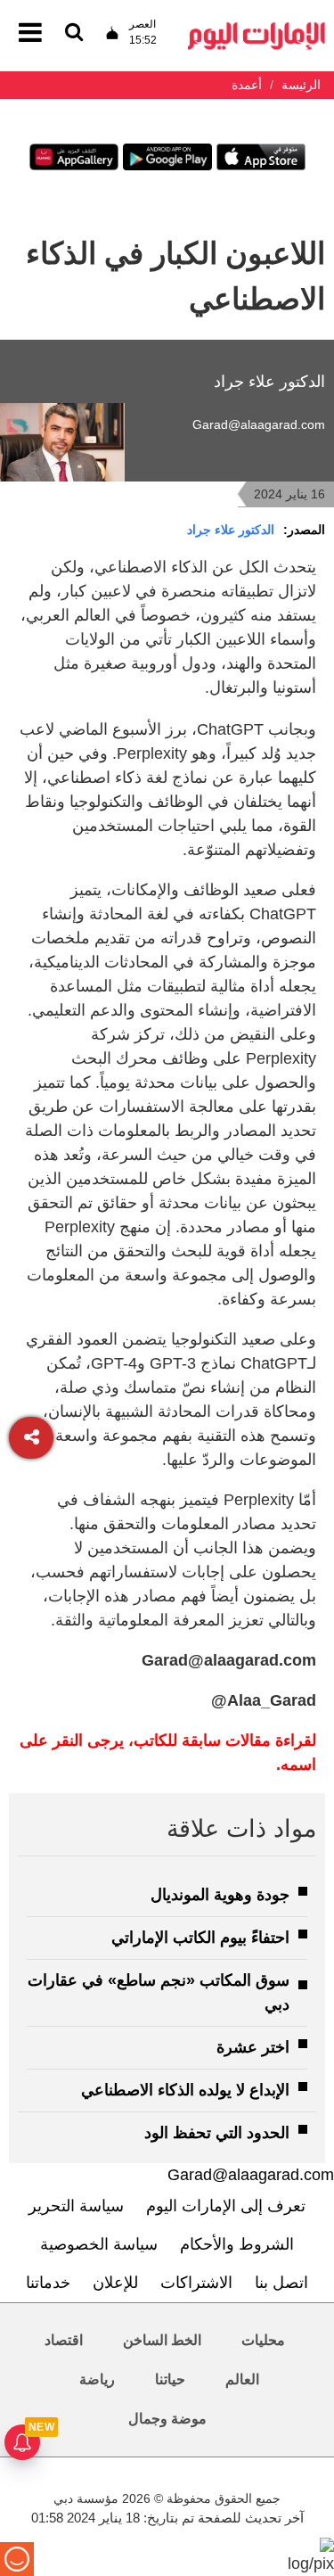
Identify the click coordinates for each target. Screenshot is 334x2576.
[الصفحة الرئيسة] (257, 27)
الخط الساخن (162, 2340)
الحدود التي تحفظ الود (217, 2133)
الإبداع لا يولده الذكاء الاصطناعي (185, 2090)
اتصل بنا (281, 2283)
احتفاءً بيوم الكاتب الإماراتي (200, 1938)
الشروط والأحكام (237, 2244)
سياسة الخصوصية (99, 2244)
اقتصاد (64, 2340)
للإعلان (115, 2283)
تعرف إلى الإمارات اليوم (226, 2206)
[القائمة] (74, 33)
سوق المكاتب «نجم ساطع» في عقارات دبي (159, 1992)
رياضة (97, 2379)
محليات (263, 2340)
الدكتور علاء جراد (231, 530)
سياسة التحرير (76, 2206)
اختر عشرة (253, 2047)
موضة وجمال (167, 2419)
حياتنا (170, 2379)
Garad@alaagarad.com (259, 424)
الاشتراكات (196, 2283)
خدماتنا (48, 2283)
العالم (242, 2379)
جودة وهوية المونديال (220, 1895)
